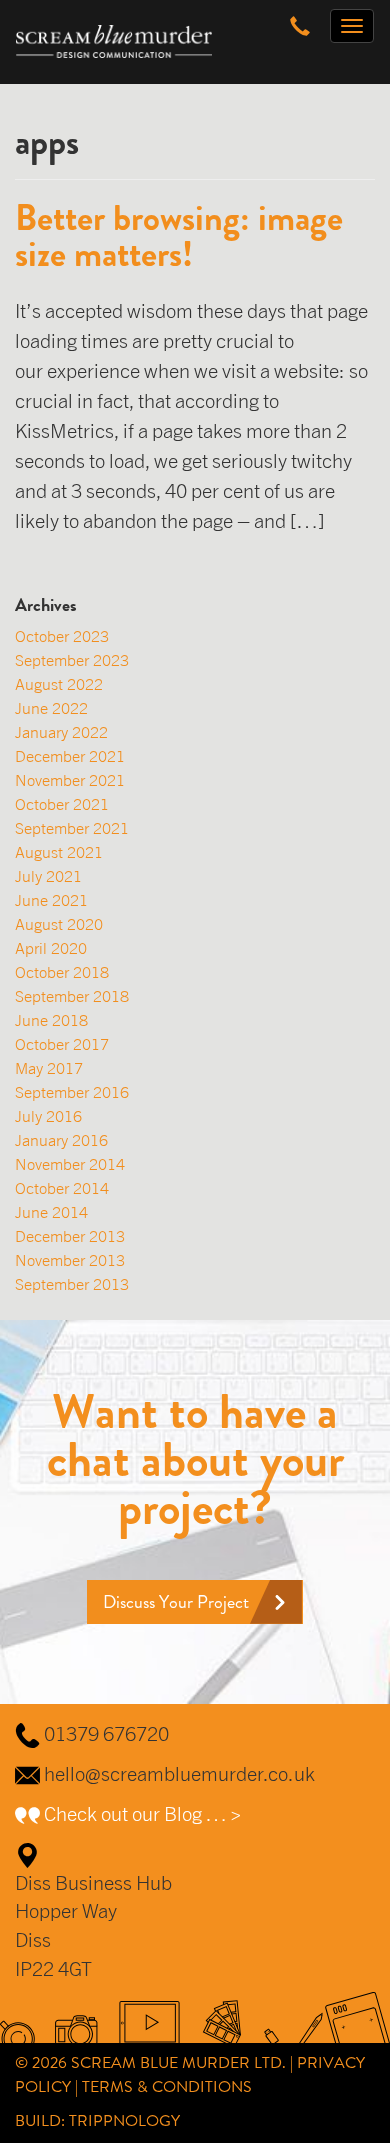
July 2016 (48, 1116)
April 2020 (51, 948)
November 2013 (70, 1260)
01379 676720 (106, 1733)
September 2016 (72, 1092)
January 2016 (61, 1140)
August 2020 (59, 924)
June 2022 (51, 708)
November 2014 (70, 1164)
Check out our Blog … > (142, 1813)
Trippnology (124, 2120)
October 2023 (62, 636)
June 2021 (51, 900)
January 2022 (61, 732)
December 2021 (70, 756)
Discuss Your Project (176, 1602)
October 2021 (62, 804)
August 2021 (59, 852)
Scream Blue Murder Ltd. (178, 2062)
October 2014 (62, 1188)
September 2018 (72, 996)
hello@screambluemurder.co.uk (179, 1773)
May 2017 (49, 1068)
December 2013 (70, 1236)
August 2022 (59, 684)
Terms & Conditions (167, 2086)
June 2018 (51, 1020)
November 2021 (70, 780)
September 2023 (72, 660)
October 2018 (62, 972)
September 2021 (72, 828)
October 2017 (62, 1044)
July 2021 (48, 876)
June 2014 (51, 1212)
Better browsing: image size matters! (179, 236)
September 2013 (72, 1284)
